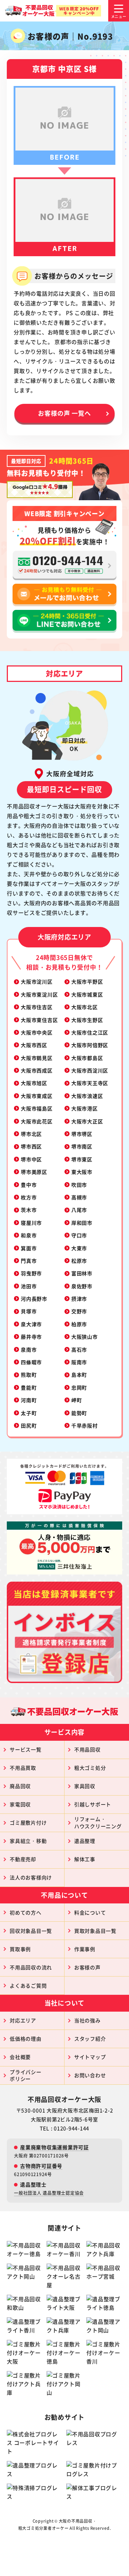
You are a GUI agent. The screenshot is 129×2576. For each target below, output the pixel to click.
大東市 (79, 1248)
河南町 (29, 1400)
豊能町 (29, 1387)
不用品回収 (87, 1749)
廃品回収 (20, 1786)
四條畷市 (31, 1362)
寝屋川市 (31, 1223)
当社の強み (87, 2020)
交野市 (79, 1311)
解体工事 (85, 1859)
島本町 (79, 1375)
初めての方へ (26, 1912)
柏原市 (79, 1324)
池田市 (29, 1286)
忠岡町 (79, 1387)
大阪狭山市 (85, 1337)
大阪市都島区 (87, 1058)
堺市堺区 (82, 1134)
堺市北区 (31, 1134)
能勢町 (79, 1413)
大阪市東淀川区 (39, 994)
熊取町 (29, 1375)
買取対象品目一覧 (95, 1931)
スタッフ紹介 (90, 2039)
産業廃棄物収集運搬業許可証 (54, 2147)
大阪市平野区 (87, 981)
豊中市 (29, 1185)
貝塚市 (29, 1311)
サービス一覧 (26, 1749)
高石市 (79, 1349)
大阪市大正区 (87, 1121)
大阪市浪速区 (87, 1096)
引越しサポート (93, 1804)
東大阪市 (82, 1172)
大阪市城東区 (87, 994)
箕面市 (29, 1248)
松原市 (79, 1261)
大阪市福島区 (37, 1108)
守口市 (79, 1235)
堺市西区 (31, 1146)
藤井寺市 (31, 1337)
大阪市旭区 (34, 1083)
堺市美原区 (34, 1172)
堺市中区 (31, 1159)
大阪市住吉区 (37, 1007)
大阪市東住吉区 (39, 1020)
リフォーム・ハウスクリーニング (98, 1822)
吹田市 (79, 1185)
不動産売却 (23, 1859)
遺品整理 (85, 1841)
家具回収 (85, 1786)
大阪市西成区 (37, 1070)
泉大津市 (31, 1324)
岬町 (77, 1400)
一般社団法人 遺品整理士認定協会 (49, 2193)
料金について (90, 1912)
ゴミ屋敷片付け (28, 1822)
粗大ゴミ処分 (90, 1768)
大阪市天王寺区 (90, 1083)
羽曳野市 (31, 1273)
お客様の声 (87, 1967)
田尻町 (29, 1425)
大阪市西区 (34, 1045)
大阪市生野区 (87, 1020)
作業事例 (85, 1949)
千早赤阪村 (85, 1425)
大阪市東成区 (37, 1096)
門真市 (29, 1261)
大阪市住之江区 (90, 1032)
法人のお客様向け (31, 1877)
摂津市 (79, 1299)
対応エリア (23, 2020)
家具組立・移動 (28, 1841)
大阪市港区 (85, 1108)
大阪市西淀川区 (90, 1070)
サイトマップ (90, 2057)
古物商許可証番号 (41, 2166)
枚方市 (29, 1197)
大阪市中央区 (37, 1032)
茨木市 (29, 1210)
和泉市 (29, 1235)
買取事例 (20, 1949)
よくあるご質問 (28, 1985)
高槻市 (79, 1197)
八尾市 (79, 1210)
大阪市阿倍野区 (90, 1045)
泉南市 (29, 1349)
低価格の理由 (26, 2039)
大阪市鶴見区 (37, 1058)
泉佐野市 (82, 1286)
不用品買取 (23, 1768)
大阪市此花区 (37, 1121)
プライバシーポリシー (26, 2075)
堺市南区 (82, 1146)
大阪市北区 (85, 1007)
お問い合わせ (90, 2075)
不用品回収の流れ (31, 1967)
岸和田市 (82, 1223)
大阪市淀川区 (37, 981)
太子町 (29, 1413)
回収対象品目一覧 (31, 1931)
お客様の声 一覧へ (64, 413)
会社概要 (20, 2057)
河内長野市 (34, 1299)
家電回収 (20, 1804)
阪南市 (79, 1362)
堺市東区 (82, 1159)
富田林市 (82, 1273)
